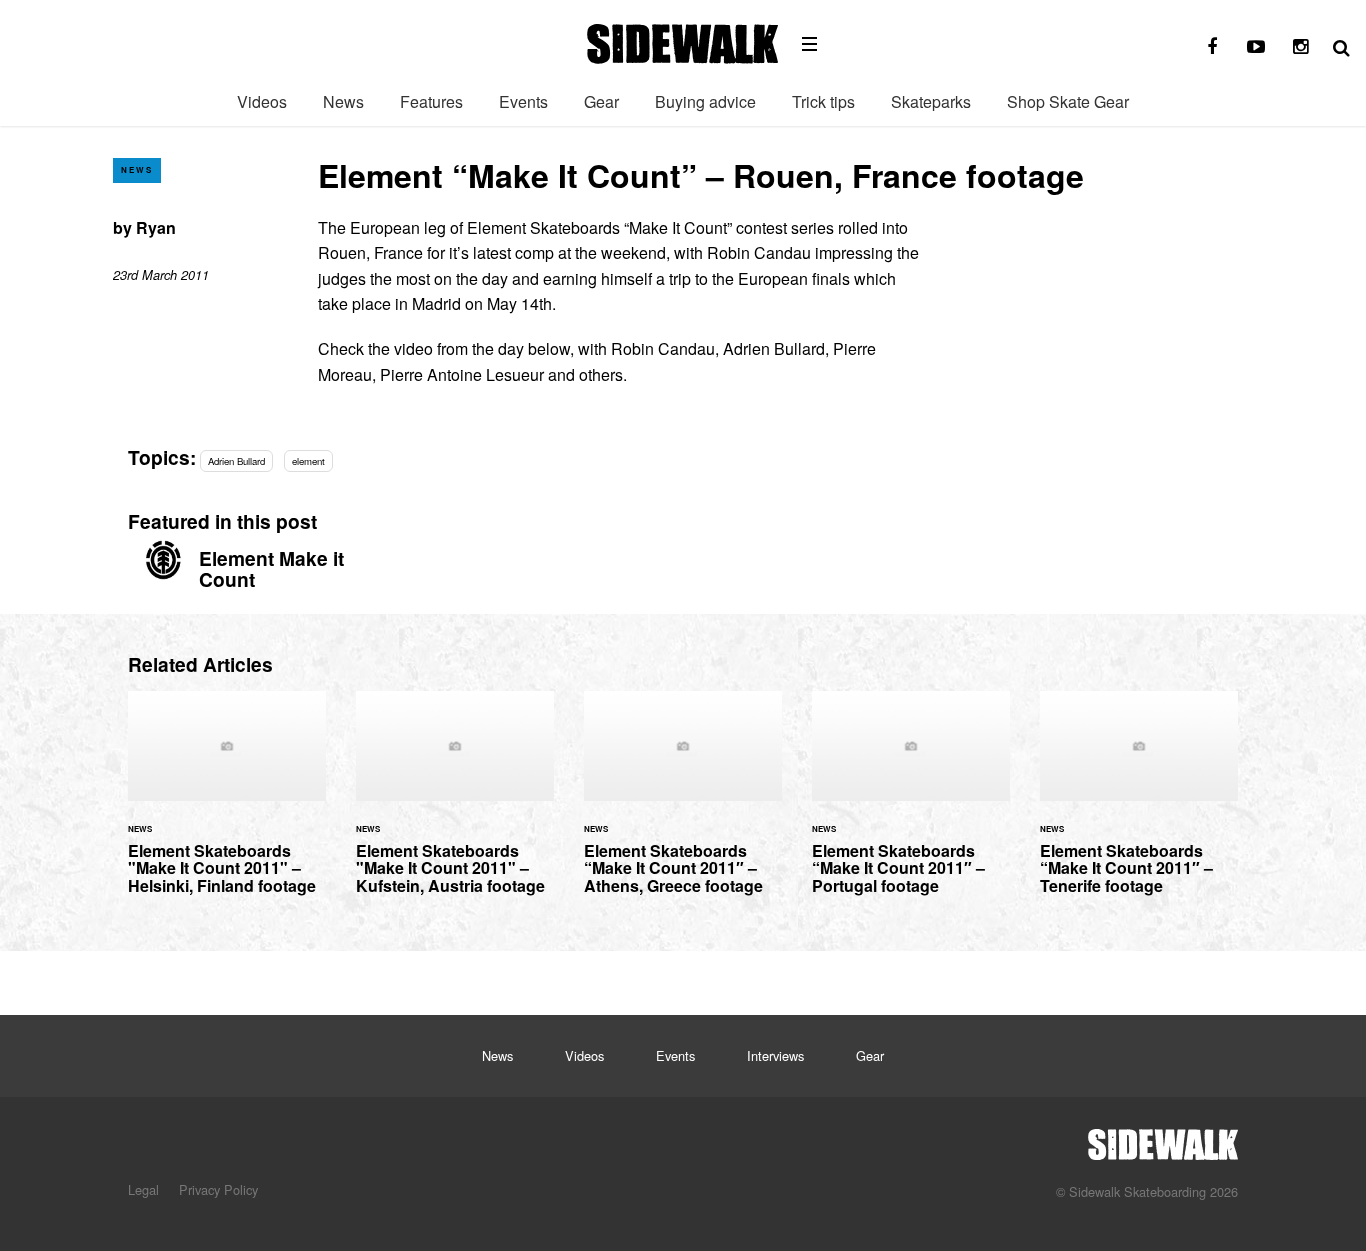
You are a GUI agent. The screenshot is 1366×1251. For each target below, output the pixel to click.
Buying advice (705, 101)
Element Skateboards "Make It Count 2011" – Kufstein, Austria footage (455, 805)
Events (523, 101)
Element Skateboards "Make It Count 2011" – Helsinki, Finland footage (227, 805)
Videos (262, 101)
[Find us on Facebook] (1212, 47)
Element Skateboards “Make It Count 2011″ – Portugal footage (911, 805)
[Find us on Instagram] (1300, 47)
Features (431, 101)
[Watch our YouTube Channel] (1256, 47)
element (308, 461)
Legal (143, 1189)
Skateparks (931, 101)
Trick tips (823, 101)
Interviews (775, 1055)
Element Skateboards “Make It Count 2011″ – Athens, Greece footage (683, 805)
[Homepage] (1163, 1139)
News (343, 101)
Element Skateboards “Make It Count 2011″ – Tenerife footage (1139, 805)
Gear (601, 101)
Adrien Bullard (236, 461)
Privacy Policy (218, 1189)
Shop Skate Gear (1068, 101)
